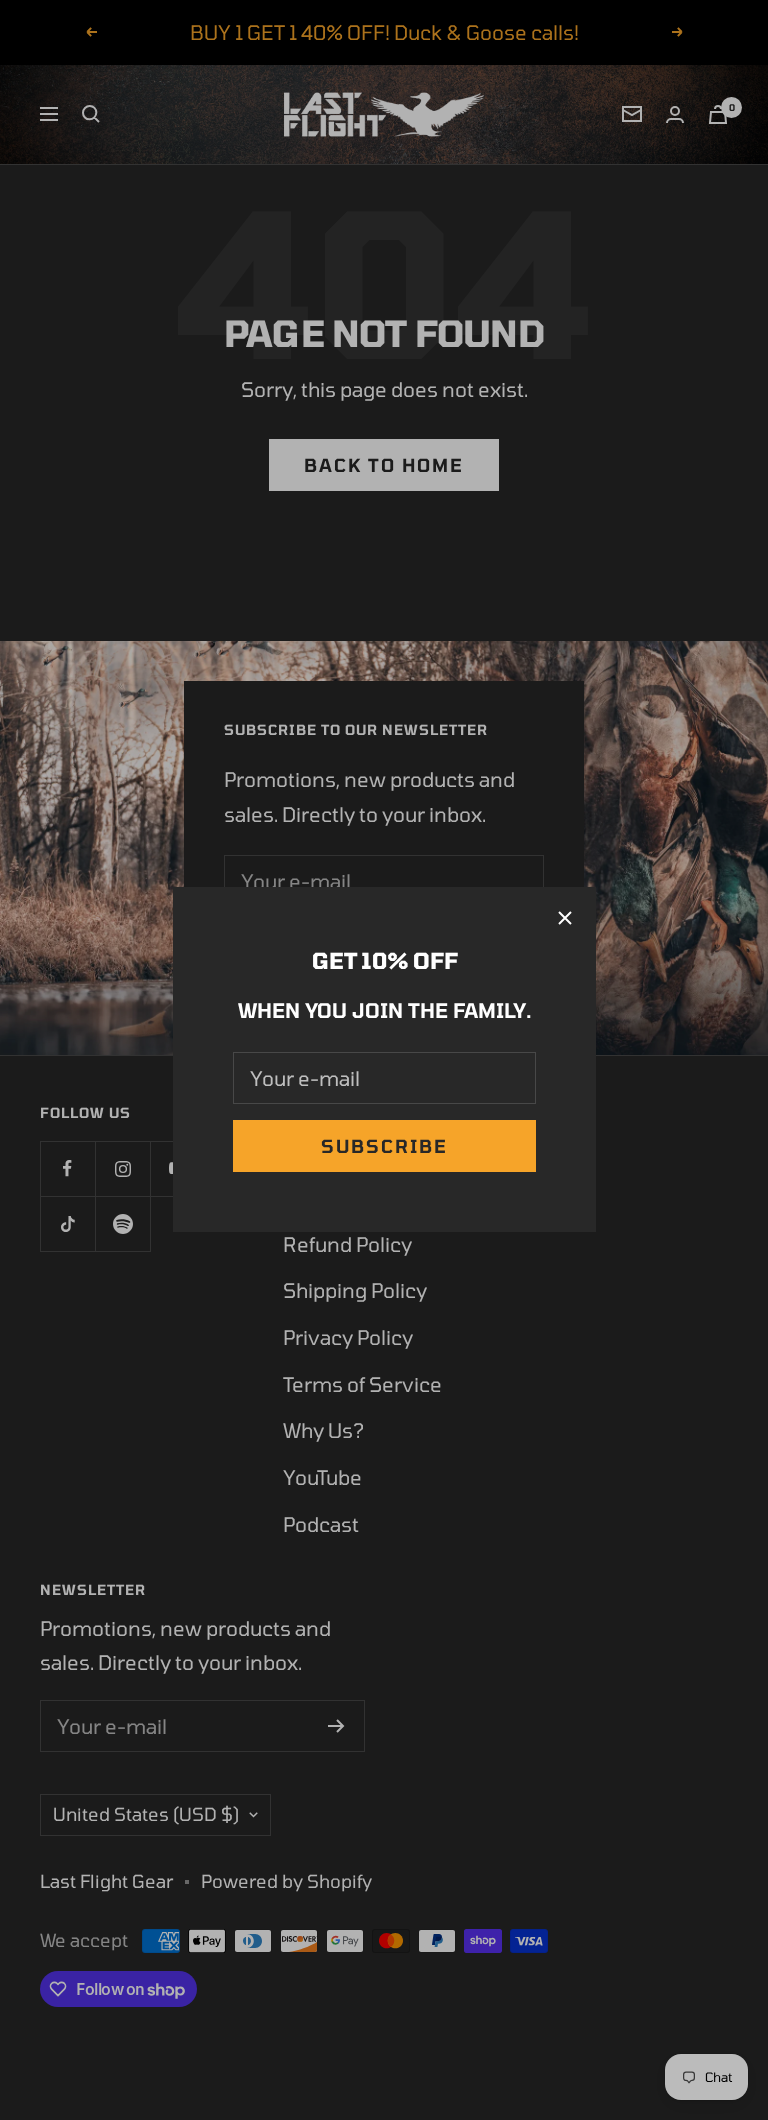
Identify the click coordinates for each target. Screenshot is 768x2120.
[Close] (565, 918)
